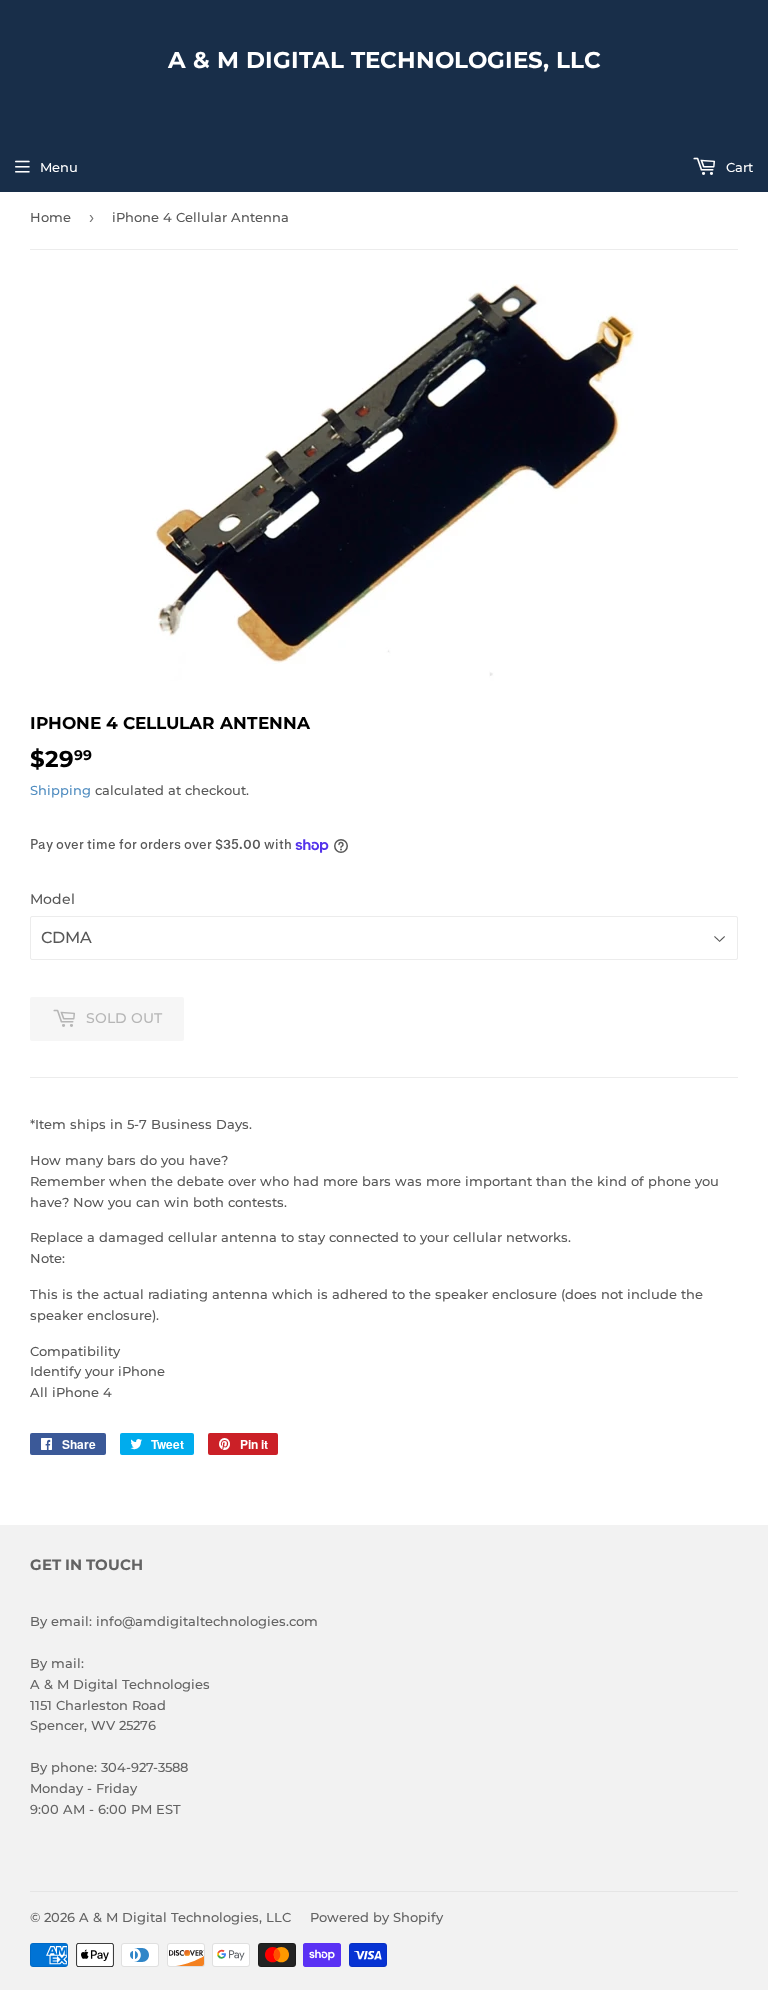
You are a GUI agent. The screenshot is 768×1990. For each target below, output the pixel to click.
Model (52, 899)
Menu (59, 167)
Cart (737, 167)
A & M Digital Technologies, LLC (384, 60)
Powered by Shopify (376, 1917)
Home (50, 217)
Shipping (60, 790)
